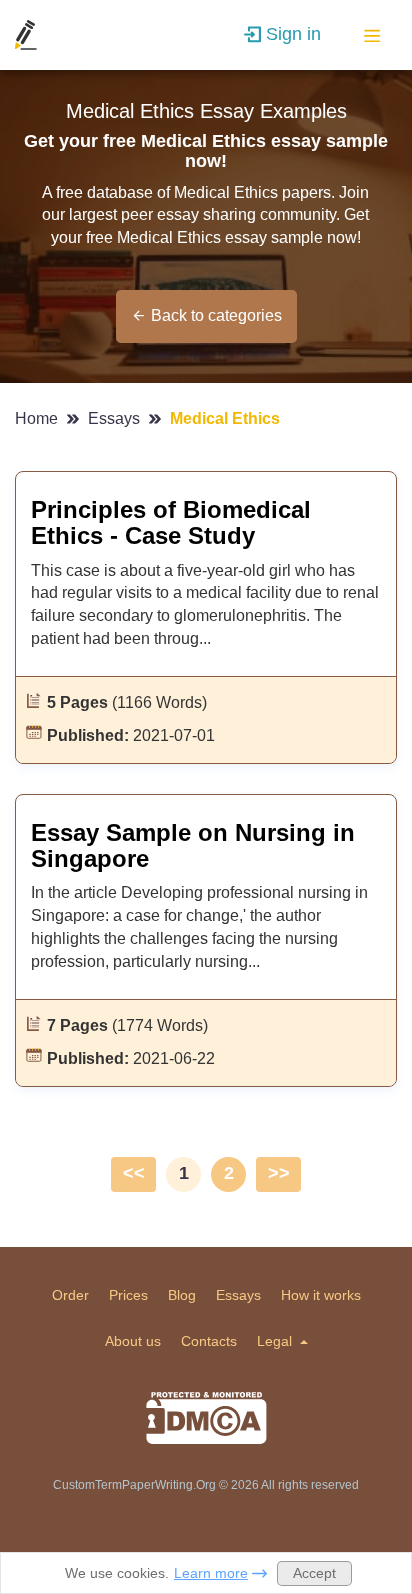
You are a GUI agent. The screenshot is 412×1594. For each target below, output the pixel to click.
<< (134, 1173)
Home (38, 418)
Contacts (209, 1341)
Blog (182, 1295)
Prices (128, 1295)
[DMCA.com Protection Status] (206, 1418)
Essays (116, 418)
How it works (321, 1295)
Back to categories (216, 315)
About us (133, 1341)
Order (70, 1295)
